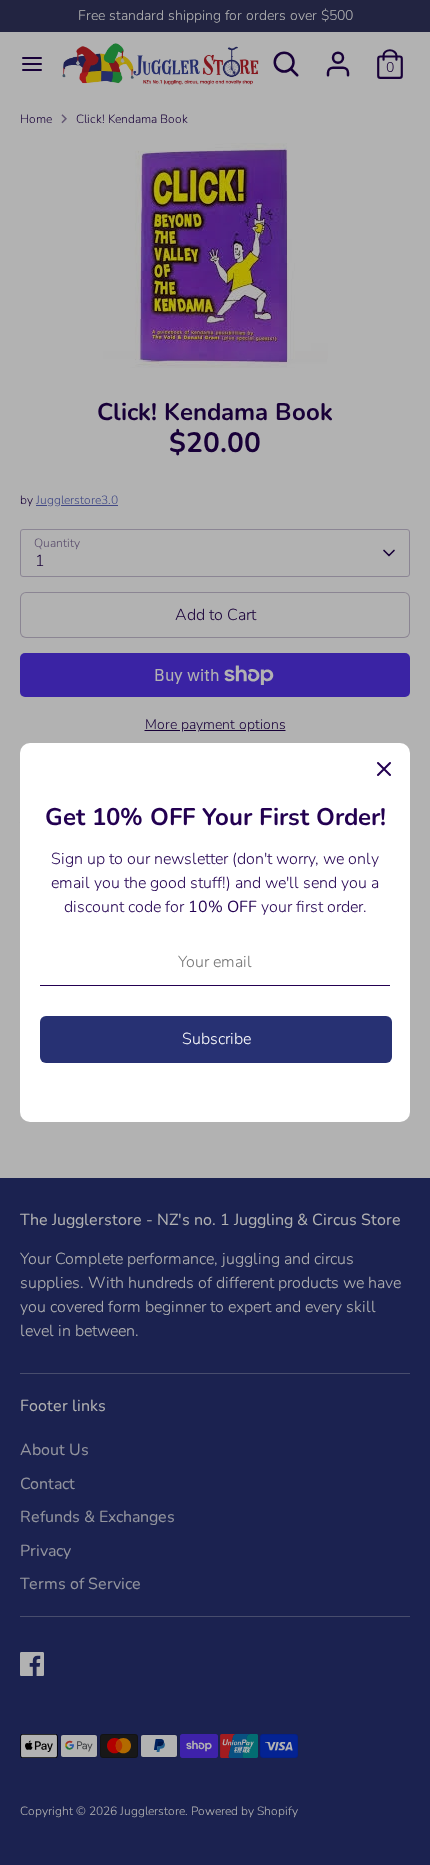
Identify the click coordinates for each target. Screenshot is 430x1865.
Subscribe (216, 1039)
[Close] (384, 769)
